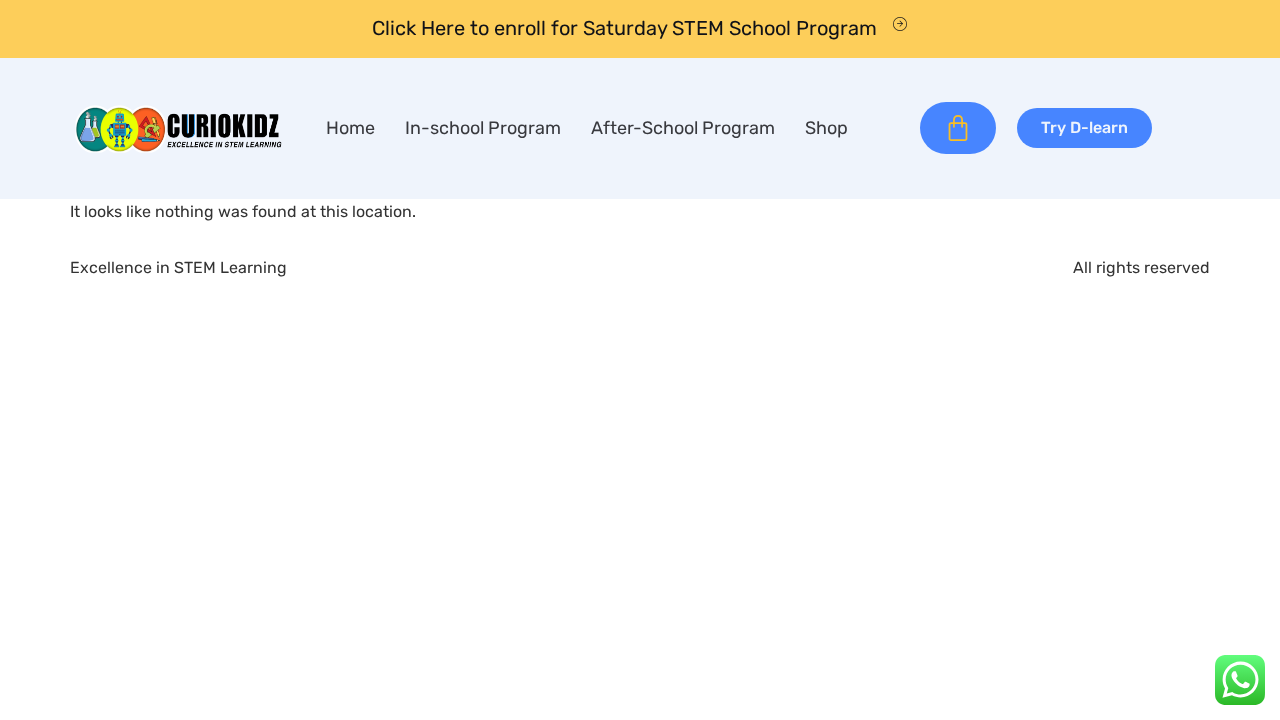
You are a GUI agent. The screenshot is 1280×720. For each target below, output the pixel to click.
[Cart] (958, 128)
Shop (826, 128)
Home (350, 128)
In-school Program (483, 128)
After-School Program (683, 128)
